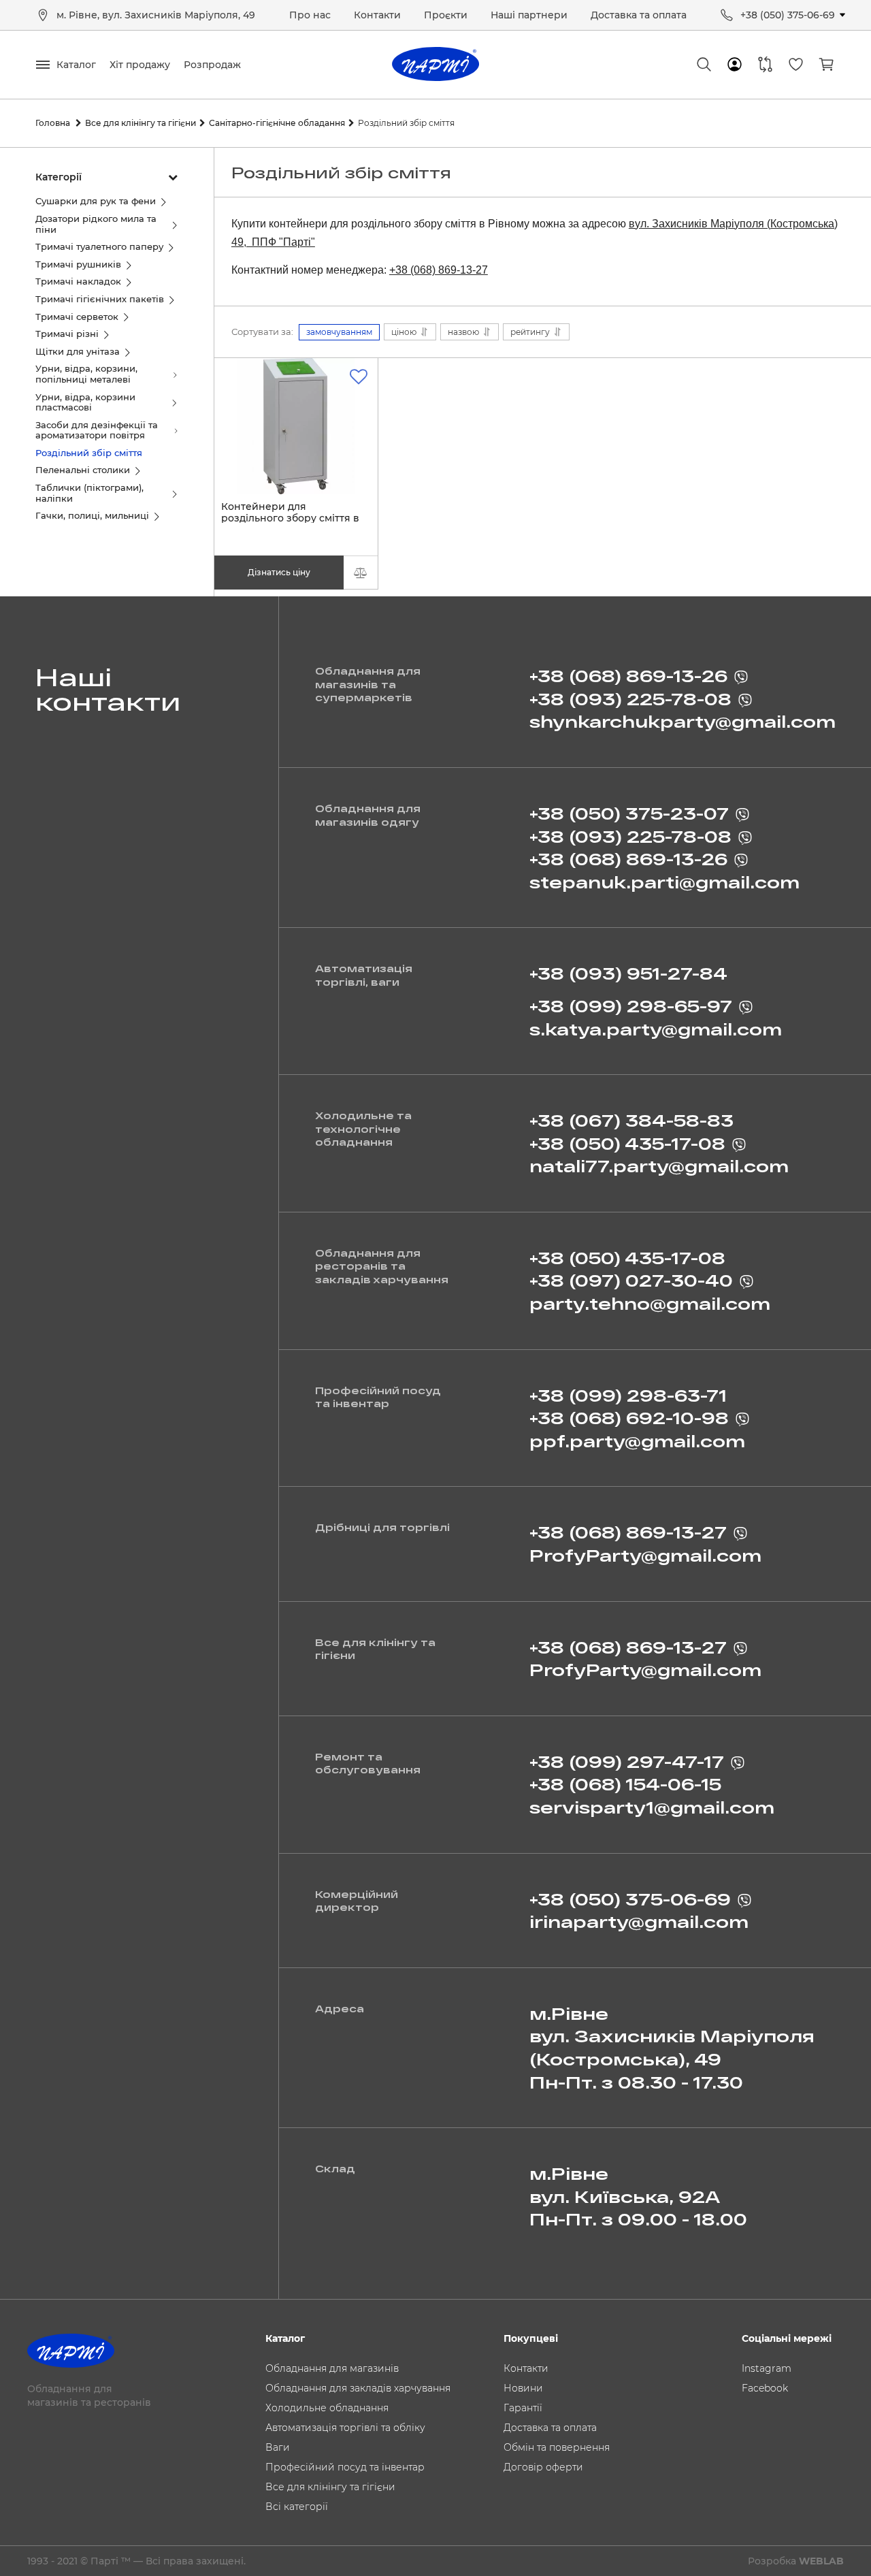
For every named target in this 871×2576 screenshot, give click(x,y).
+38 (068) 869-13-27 (439, 270)
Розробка (796, 2561)
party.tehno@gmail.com (650, 1303)
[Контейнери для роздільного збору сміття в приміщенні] (296, 426)
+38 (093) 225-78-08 (630, 699)
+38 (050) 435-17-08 (627, 1143)
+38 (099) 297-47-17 (627, 1761)
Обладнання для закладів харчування (358, 2388)
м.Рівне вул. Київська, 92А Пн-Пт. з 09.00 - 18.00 (638, 2196)
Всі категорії (297, 2507)
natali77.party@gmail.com (659, 1166)
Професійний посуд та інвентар (345, 2467)
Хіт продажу (140, 65)
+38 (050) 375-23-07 (629, 813)
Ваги (278, 2447)
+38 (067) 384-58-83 (631, 1120)
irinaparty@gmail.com (639, 1921)
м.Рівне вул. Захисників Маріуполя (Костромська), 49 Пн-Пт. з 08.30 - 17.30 (672, 2048)
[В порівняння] (361, 573)
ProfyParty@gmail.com (645, 1555)
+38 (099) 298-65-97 (631, 1006)
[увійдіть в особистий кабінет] (735, 65)
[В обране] (359, 377)
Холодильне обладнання (327, 2408)
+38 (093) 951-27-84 (628, 973)
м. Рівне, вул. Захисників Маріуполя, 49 (156, 15)
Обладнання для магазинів (332, 2368)
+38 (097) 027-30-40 (631, 1280)
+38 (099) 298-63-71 (628, 1395)
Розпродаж (212, 65)
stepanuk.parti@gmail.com (664, 882)
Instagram (767, 2368)
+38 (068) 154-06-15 (625, 1784)
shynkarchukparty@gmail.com (683, 721)
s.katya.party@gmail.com (656, 1029)
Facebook (765, 2388)
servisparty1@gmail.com (652, 1807)
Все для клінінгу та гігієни (330, 2487)
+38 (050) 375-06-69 (788, 15)
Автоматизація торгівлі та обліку (345, 2428)
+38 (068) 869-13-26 (628, 676)
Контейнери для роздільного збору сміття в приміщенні (290, 518)
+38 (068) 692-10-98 (629, 1418)
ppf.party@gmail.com (637, 1441)
